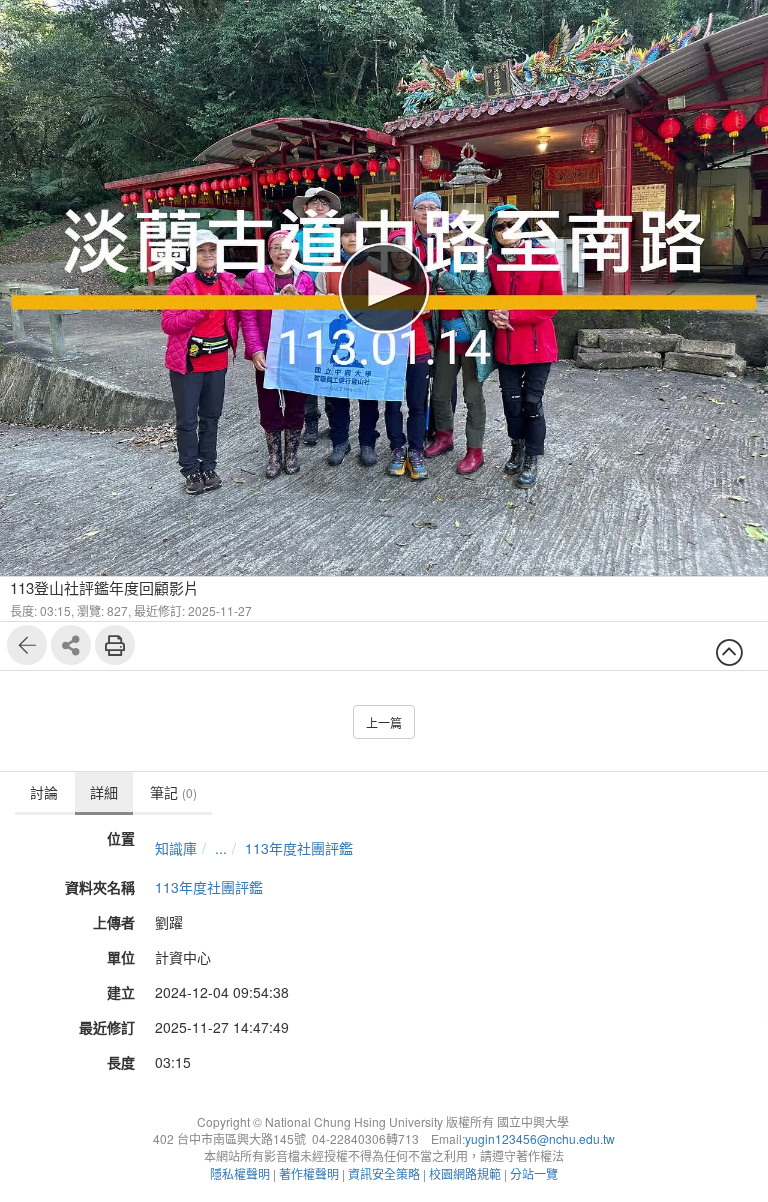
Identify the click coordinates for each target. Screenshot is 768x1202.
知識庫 (176, 848)
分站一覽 (534, 1173)
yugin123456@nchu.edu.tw (540, 1138)
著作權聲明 (309, 1173)
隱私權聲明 (240, 1173)
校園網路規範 (465, 1173)
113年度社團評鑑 (299, 848)
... (221, 848)
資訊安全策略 (384, 1173)
